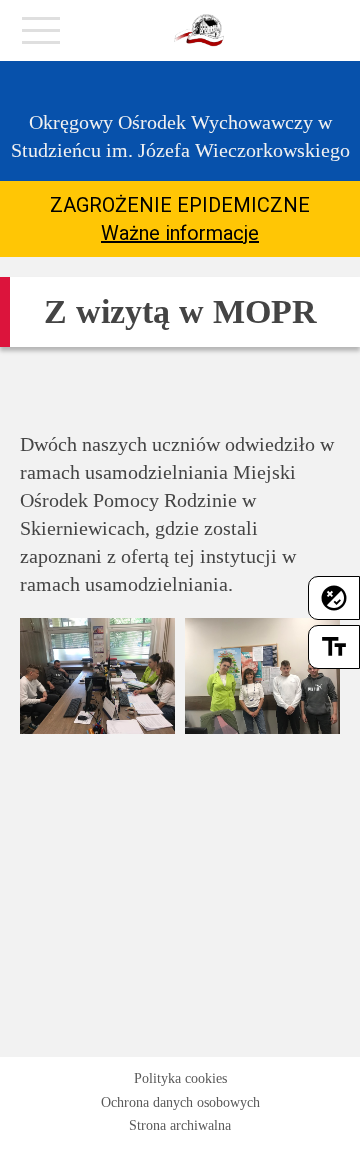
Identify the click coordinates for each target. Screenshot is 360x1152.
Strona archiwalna (180, 1125)
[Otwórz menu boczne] (41, 36)
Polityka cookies (180, 1078)
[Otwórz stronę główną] (199, 31)
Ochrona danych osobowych (180, 1102)
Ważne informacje (180, 233)
